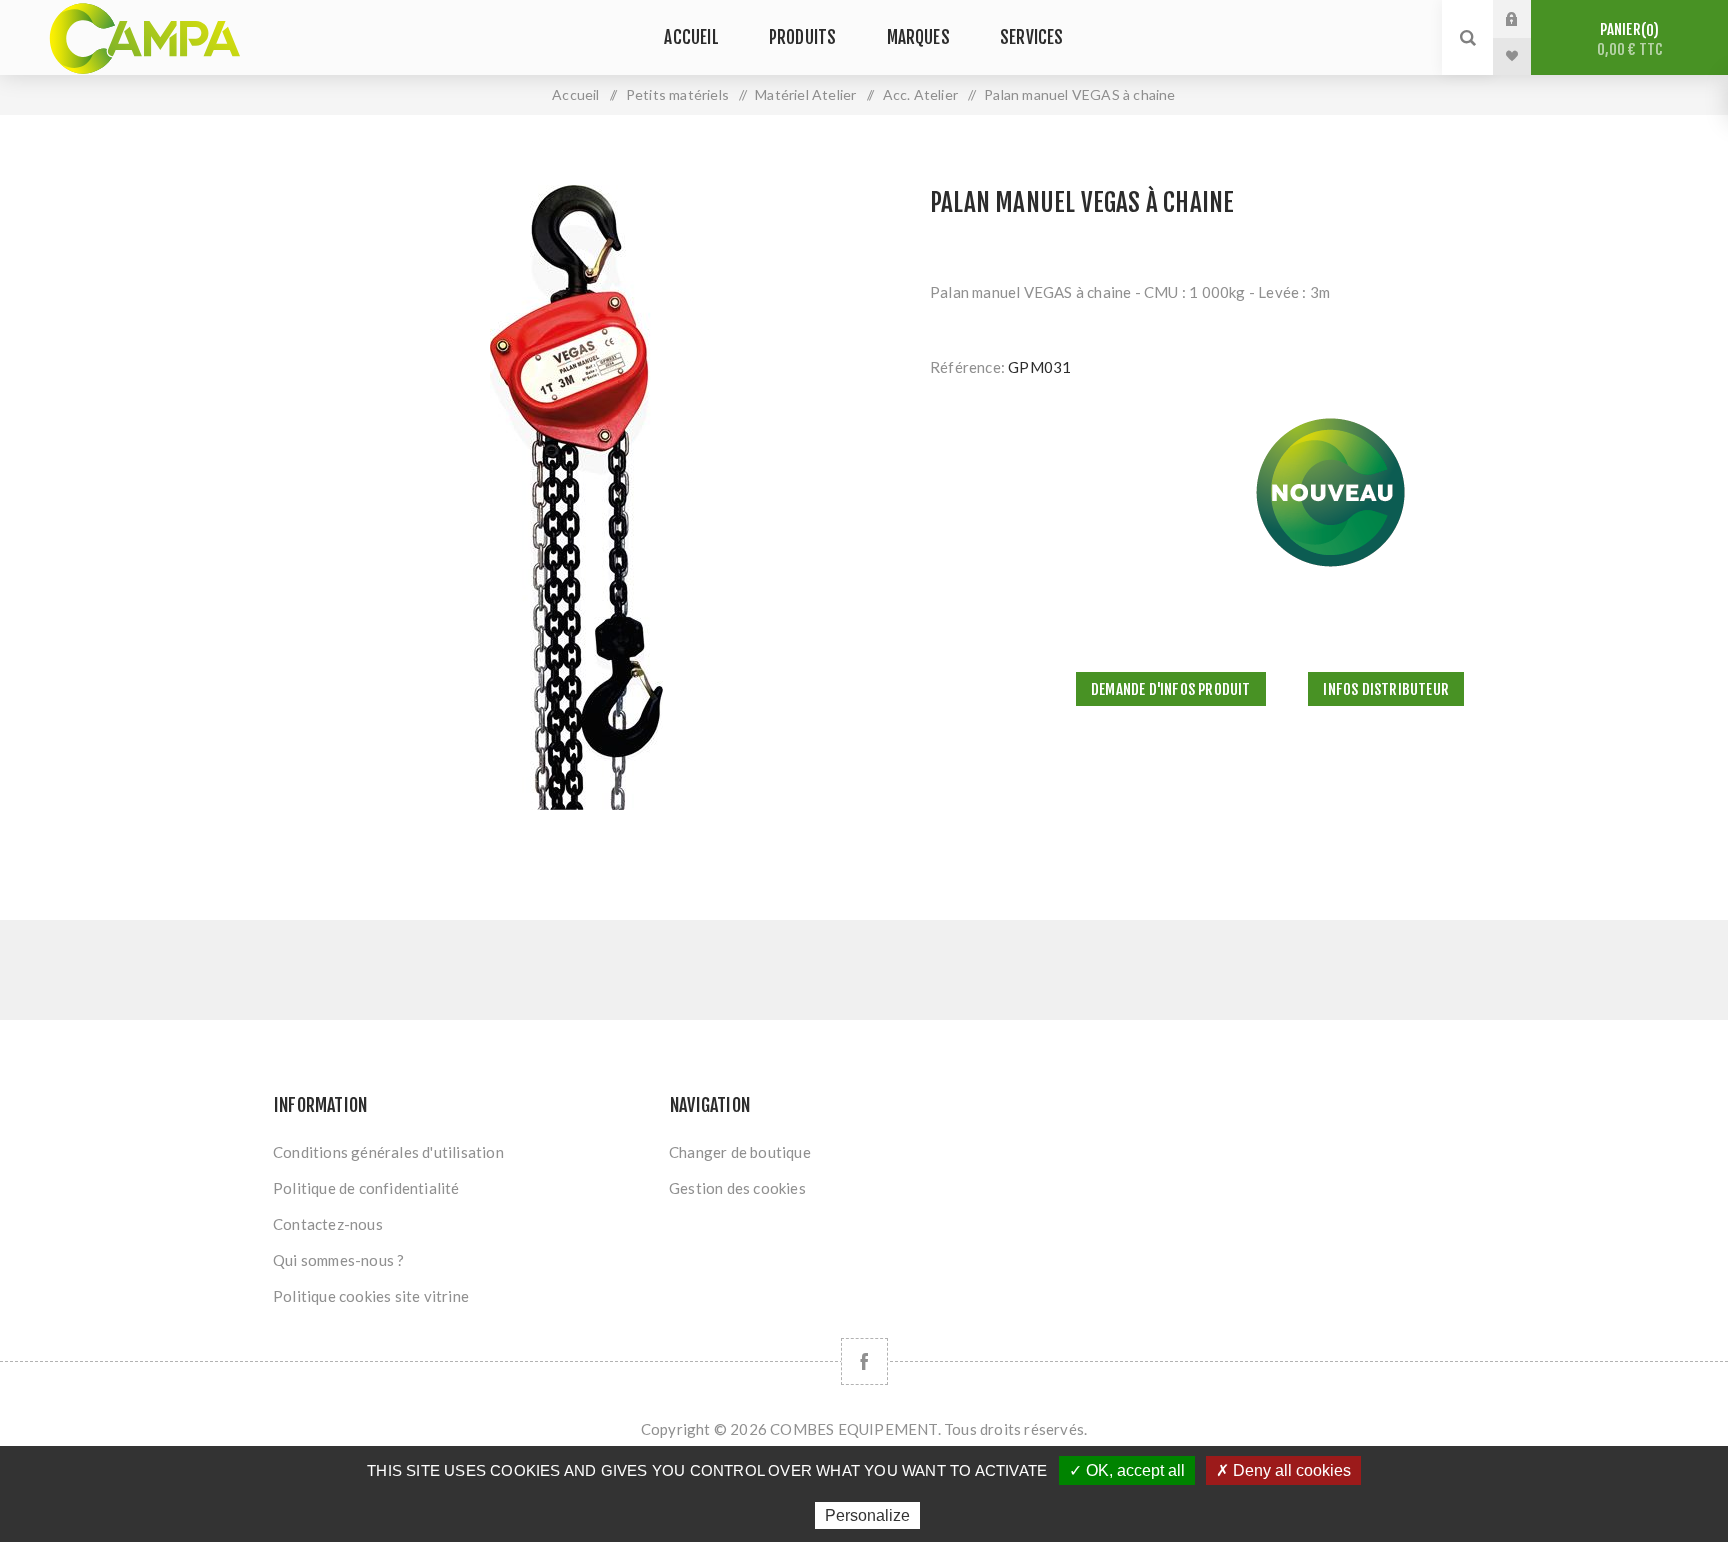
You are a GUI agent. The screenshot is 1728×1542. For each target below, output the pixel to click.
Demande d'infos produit (1171, 689)
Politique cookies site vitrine (371, 1296)
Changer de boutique (740, 1152)
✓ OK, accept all (1127, 1470)
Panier (1630, 39)
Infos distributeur (1386, 689)
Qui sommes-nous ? (338, 1260)
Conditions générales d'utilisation (388, 1152)
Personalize (867, 1515)
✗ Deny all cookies (1283, 1470)
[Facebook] (864, 1361)
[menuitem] (462, 1152)
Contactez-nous (328, 1224)
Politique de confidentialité (366, 1188)
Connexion (1527, 19)
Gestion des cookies (737, 1188)
